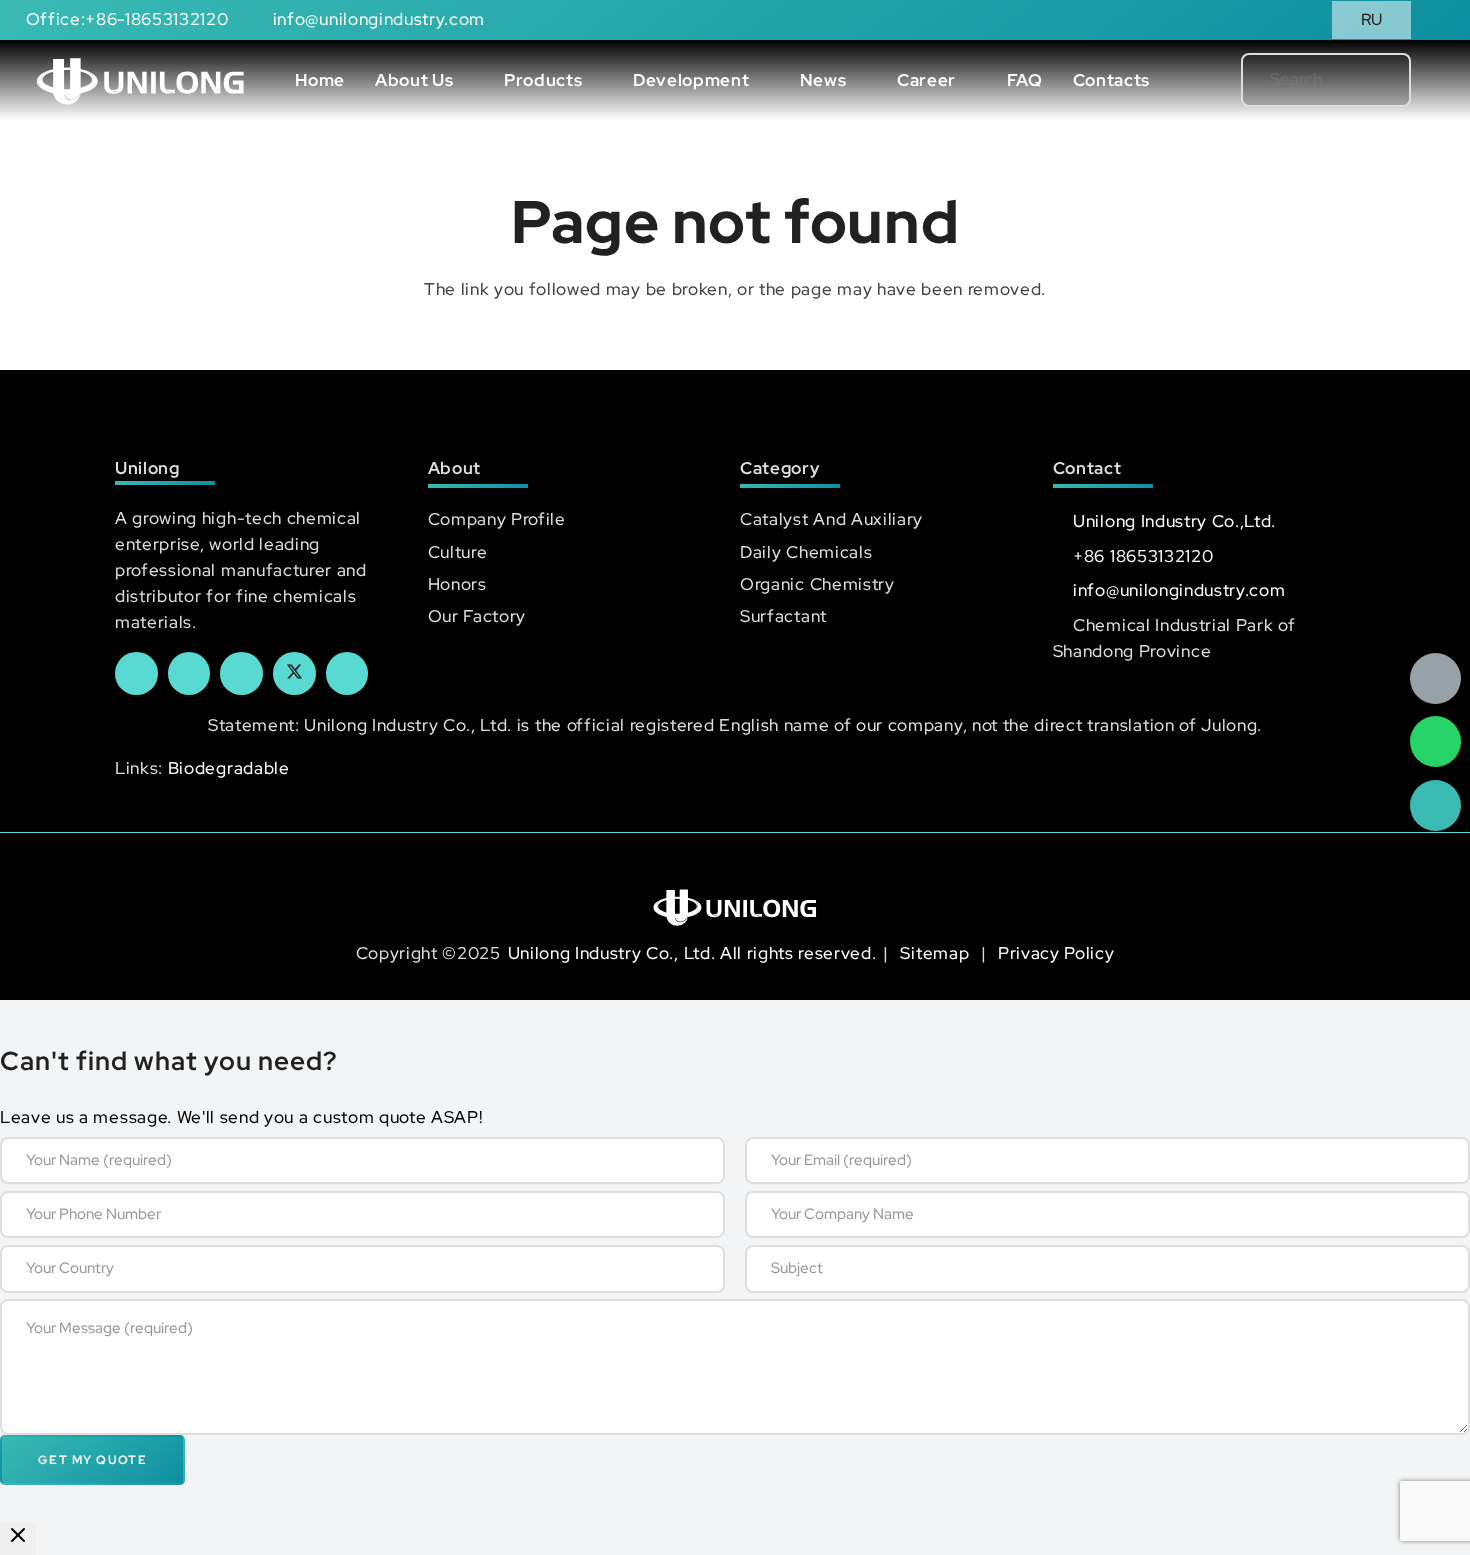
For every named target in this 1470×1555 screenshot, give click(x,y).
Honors (457, 584)
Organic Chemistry (817, 584)
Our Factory (477, 616)
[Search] (1362, 80)
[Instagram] (347, 673)
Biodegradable (229, 768)
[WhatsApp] (1435, 741)
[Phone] (1435, 805)
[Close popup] (18, 1538)
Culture (458, 552)
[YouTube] (241, 673)
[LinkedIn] (189, 673)
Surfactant (783, 616)
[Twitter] (294, 673)
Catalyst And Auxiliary (831, 519)
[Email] (1435, 678)
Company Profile (497, 519)
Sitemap (936, 953)
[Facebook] (136, 673)
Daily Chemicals (806, 552)
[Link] (140, 80)
